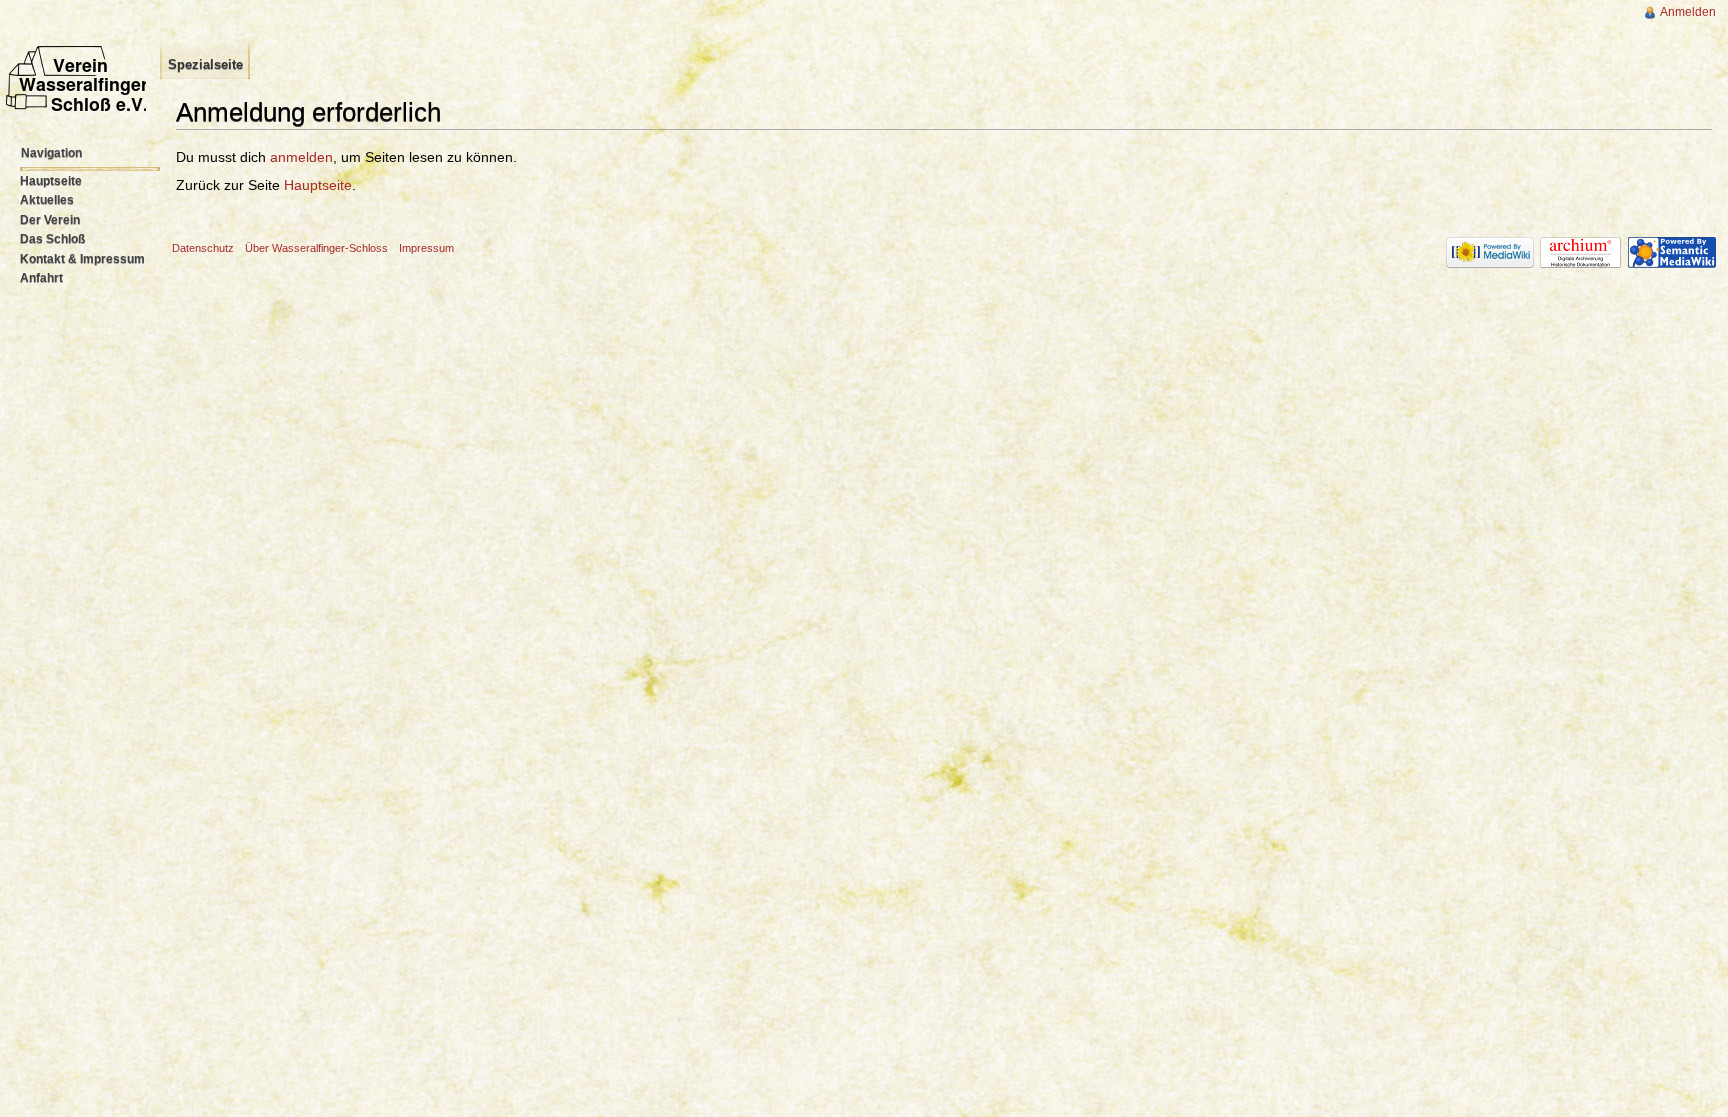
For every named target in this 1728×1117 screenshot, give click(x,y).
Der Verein (50, 220)
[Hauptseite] (80, 98)
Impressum (426, 248)
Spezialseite (205, 64)
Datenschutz (203, 248)
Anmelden (1688, 12)
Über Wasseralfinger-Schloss (316, 248)
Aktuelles (47, 200)
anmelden (301, 157)
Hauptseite (318, 185)
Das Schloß (52, 239)
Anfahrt (41, 278)
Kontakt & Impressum (82, 259)
